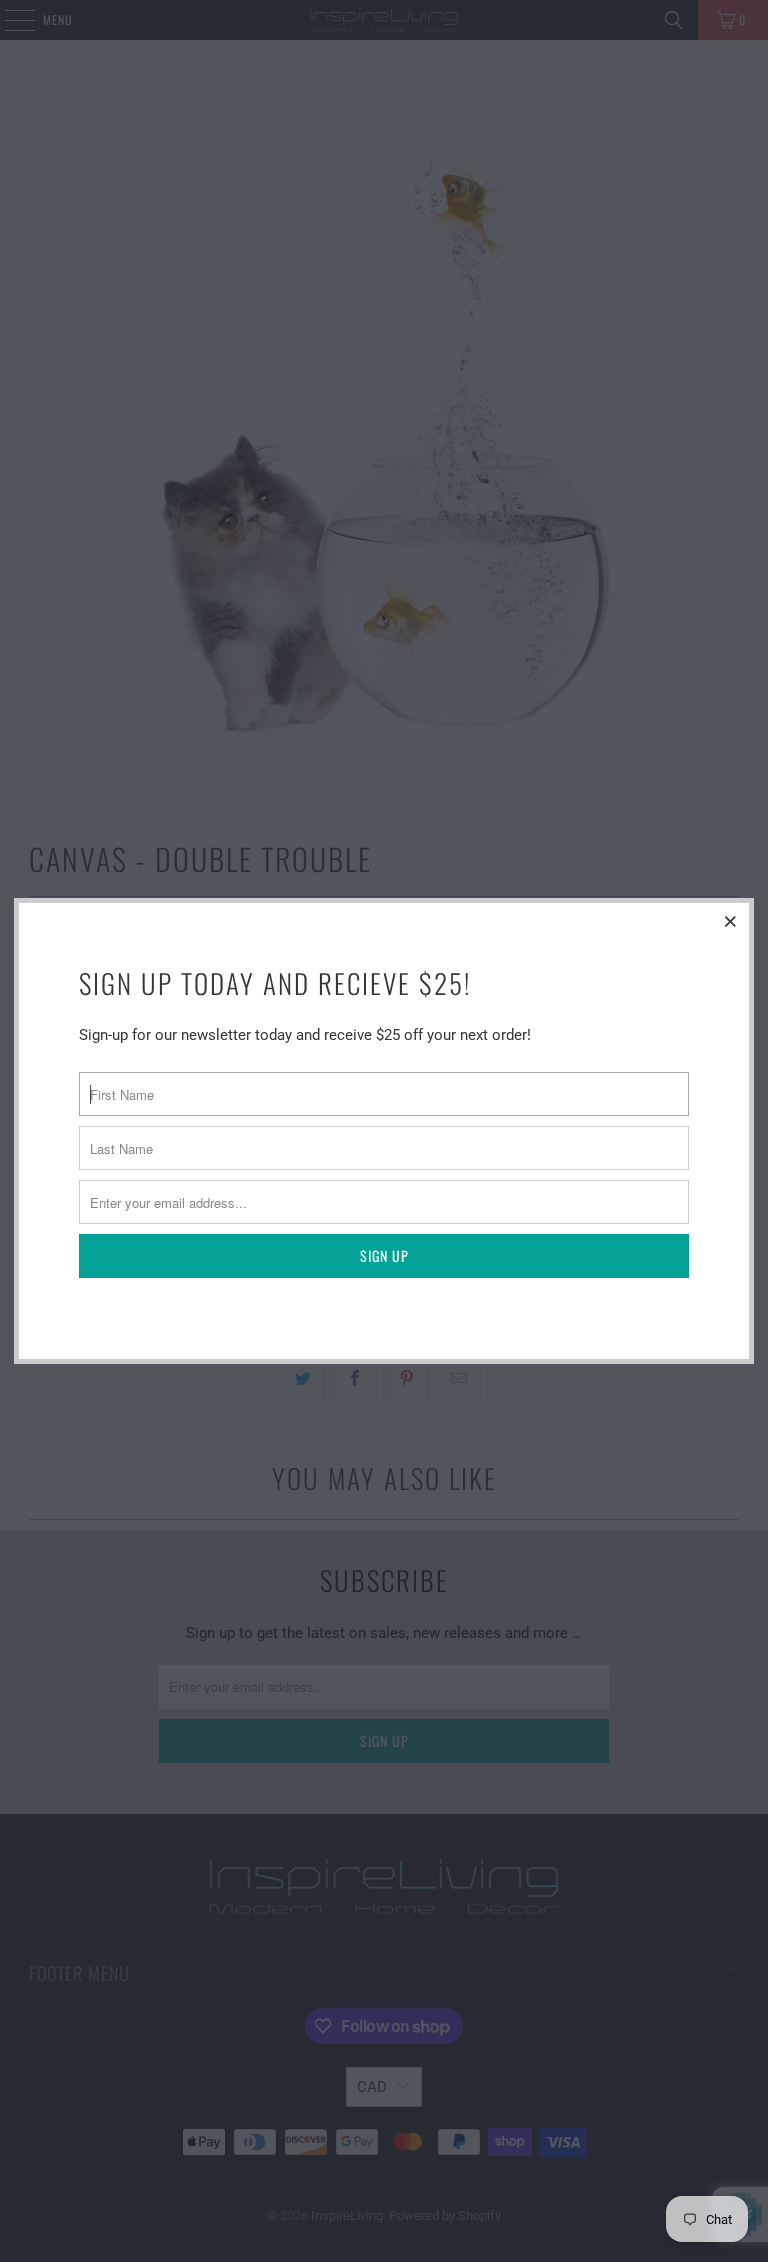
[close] (731, 921)
